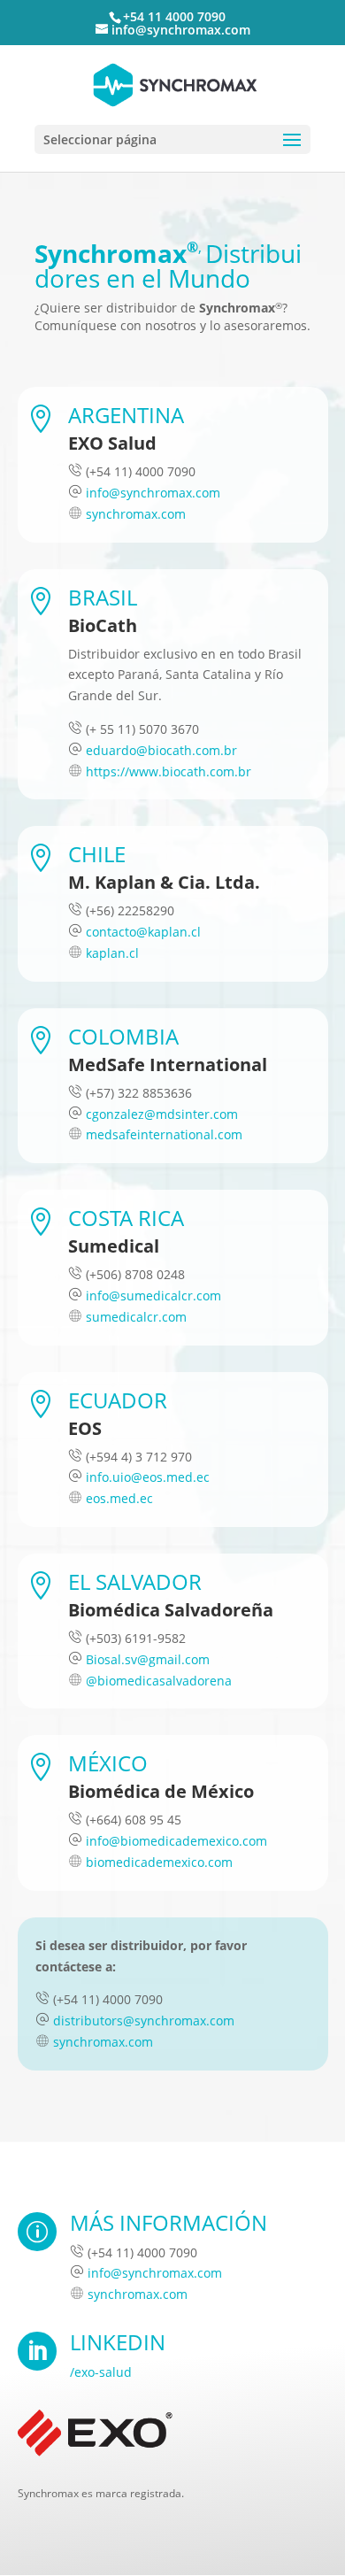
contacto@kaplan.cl (143, 932)
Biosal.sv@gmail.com (148, 1659)
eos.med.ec (119, 1498)
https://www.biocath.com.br (169, 771)
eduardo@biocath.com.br (161, 750)
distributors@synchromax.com (144, 2021)
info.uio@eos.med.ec (148, 1477)
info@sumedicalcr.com (153, 1296)
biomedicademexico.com (159, 1862)
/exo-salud (101, 2372)
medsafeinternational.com (164, 1134)
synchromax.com (136, 514)
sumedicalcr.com (136, 1317)
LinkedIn (118, 2342)
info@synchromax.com (153, 493)
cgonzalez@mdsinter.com (162, 1114)
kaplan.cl (112, 953)
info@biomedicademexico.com (176, 1841)
